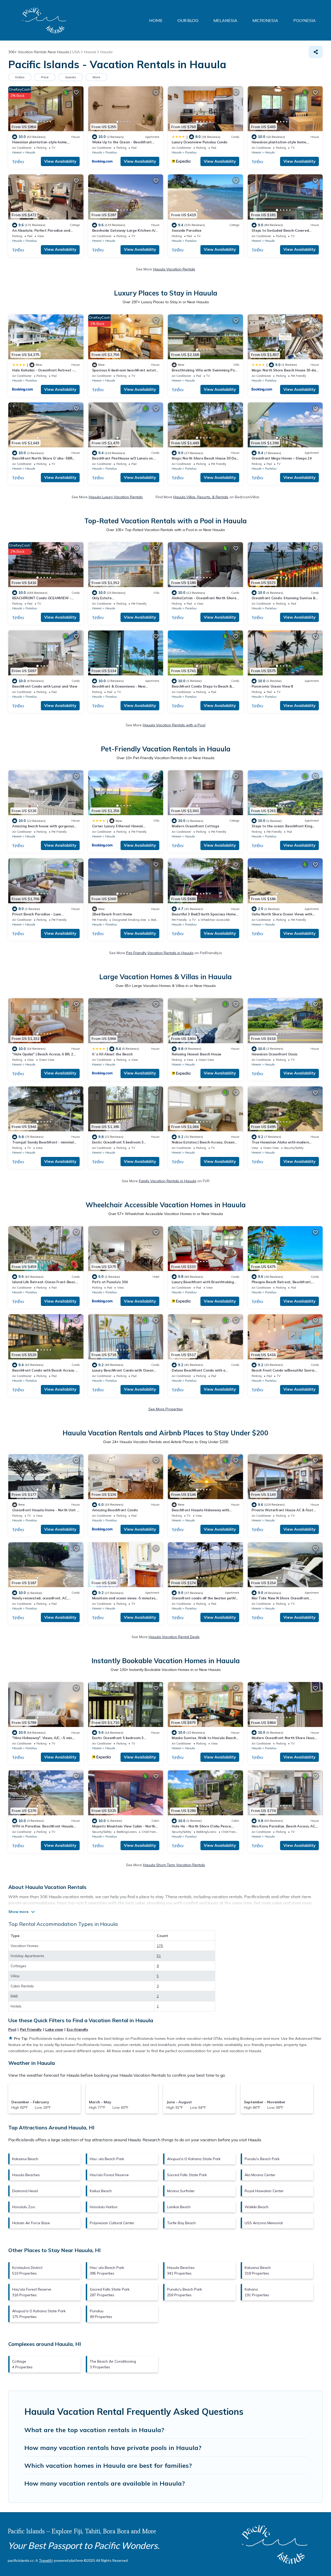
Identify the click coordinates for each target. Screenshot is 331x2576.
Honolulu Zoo (24, 2207)
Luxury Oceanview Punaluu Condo (200, 142)
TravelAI (46, 2560)
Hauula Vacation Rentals (174, 269)
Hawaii (17, 152)
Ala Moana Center (260, 2175)
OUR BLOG (188, 20)
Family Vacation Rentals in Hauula (168, 1181)
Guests (71, 77)
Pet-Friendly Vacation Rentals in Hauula (160, 953)
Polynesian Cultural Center (112, 2223)
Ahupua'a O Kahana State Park (194, 2159)
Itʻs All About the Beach (112, 1054)
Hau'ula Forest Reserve (109, 2175)
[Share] (316, 52)
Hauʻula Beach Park (107, 2159)
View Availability (60, 161)
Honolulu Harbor (104, 2207)
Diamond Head (25, 2191)
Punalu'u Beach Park (262, 2159)
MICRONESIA (265, 20)
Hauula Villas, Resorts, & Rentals (201, 497)
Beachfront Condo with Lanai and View (45, 686)
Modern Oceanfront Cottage (195, 826)
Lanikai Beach (179, 2207)
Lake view (54, 2029)
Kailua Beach (101, 2191)
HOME (156, 20)
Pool (12, 2029)
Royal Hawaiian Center (264, 2191)
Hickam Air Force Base (31, 2223)
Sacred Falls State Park (187, 2175)
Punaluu (111, 152)
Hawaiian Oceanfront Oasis (275, 1054)
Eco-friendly (77, 2029)
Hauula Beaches (26, 2175)
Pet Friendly (31, 2029)
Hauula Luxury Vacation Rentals (116, 497)
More (96, 77)
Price (45, 77)
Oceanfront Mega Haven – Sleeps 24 (282, 458)
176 (160, 1946)
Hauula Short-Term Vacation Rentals (174, 1865)
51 (159, 1956)
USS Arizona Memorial (264, 2223)
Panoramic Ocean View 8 (272, 686)
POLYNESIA (304, 20)
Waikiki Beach (257, 2207)
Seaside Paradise (187, 230)
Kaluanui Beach (25, 2159)
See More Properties (166, 1409)
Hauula (30, 152)
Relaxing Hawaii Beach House (197, 1054)
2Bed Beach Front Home (112, 914)
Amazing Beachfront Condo (115, 1510)
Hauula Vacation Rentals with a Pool (174, 725)
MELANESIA (225, 20)
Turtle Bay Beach (181, 2223)
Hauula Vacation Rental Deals (174, 1637)
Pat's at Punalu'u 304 (110, 1282)
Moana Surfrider (181, 2191)
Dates (20, 77)
